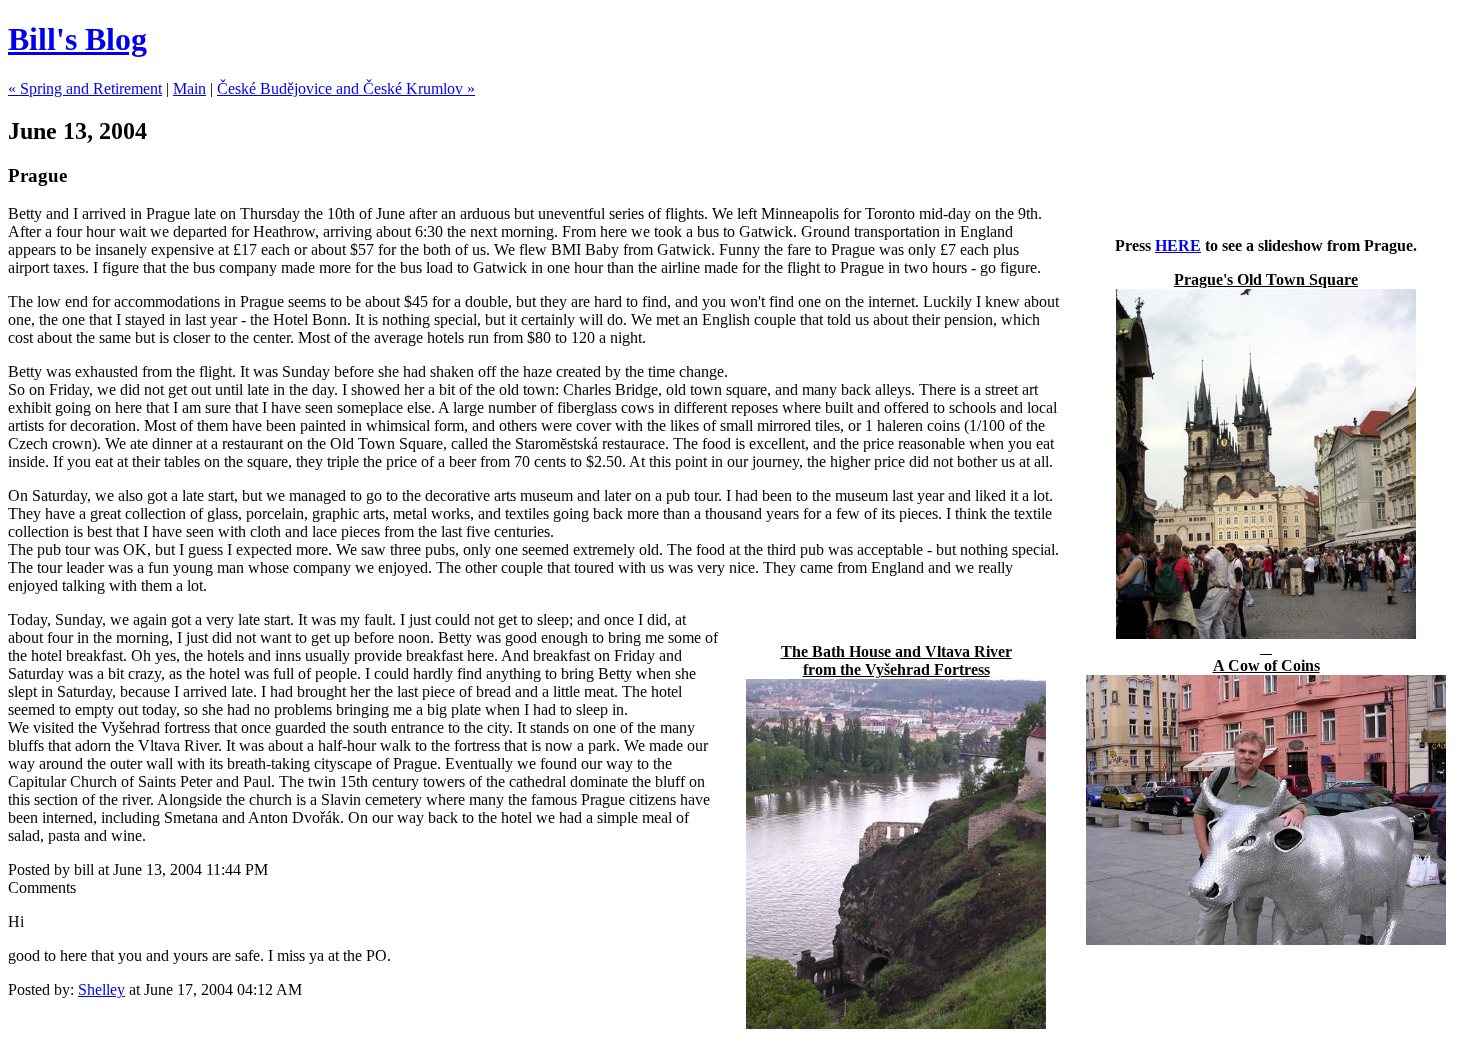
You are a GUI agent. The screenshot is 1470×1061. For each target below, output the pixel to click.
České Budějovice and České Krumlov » (346, 88)
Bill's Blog (77, 39)
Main (189, 88)
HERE (1178, 245)
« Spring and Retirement (85, 88)
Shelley (101, 989)
